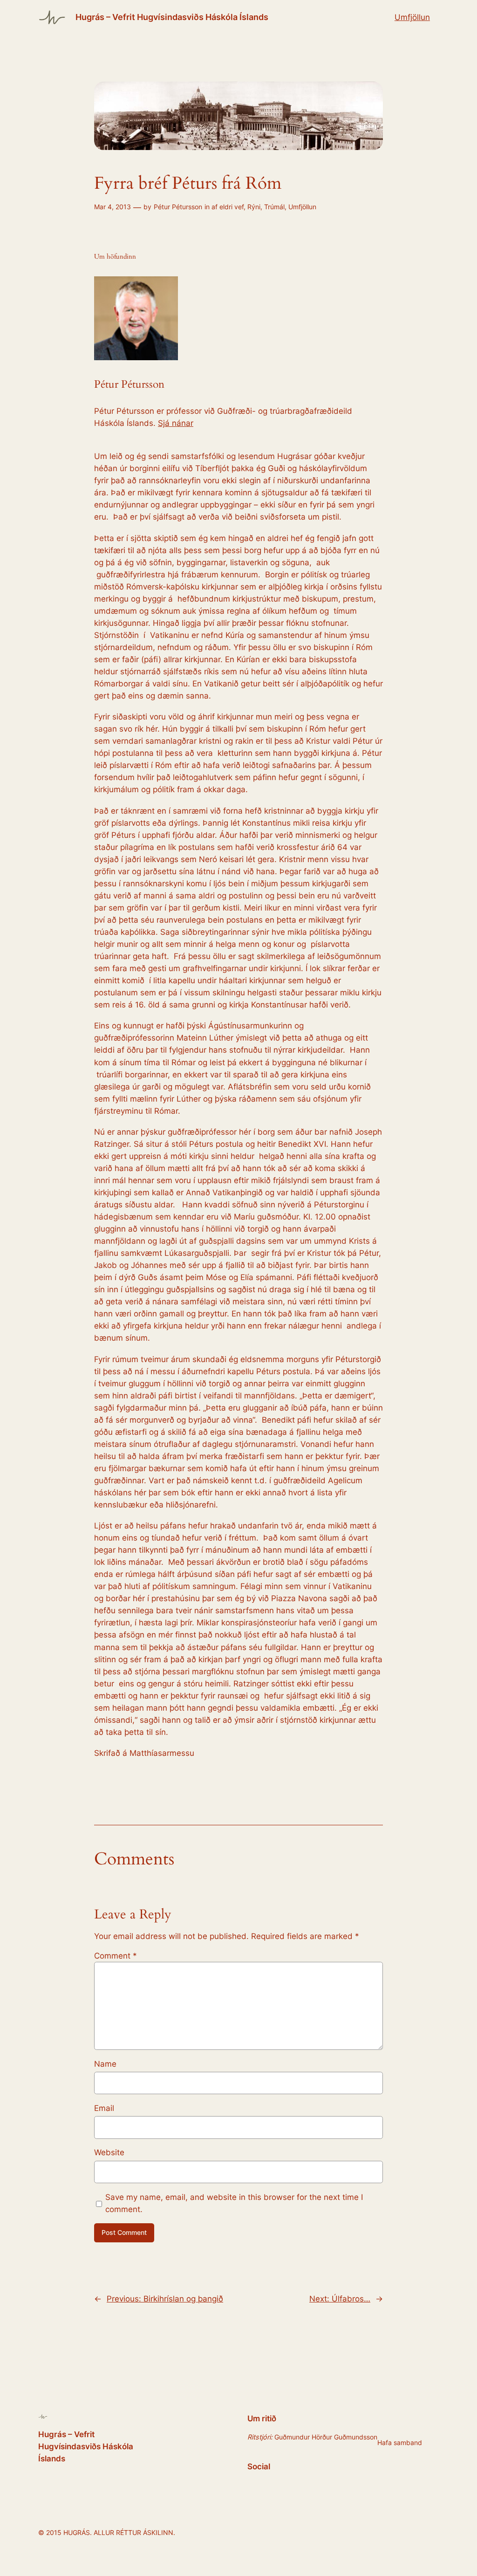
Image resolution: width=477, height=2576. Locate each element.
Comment (116, 1956)
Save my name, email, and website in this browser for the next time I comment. (234, 2203)
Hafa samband (400, 2442)
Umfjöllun (412, 17)
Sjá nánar (176, 423)
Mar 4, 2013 (112, 207)
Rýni (254, 207)
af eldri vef (228, 207)
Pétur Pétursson (178, 207)
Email (104, 2108)
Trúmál (274, 207)
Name (105, 2064)
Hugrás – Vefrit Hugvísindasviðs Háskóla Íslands (172, 17)
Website (109, 2152)
